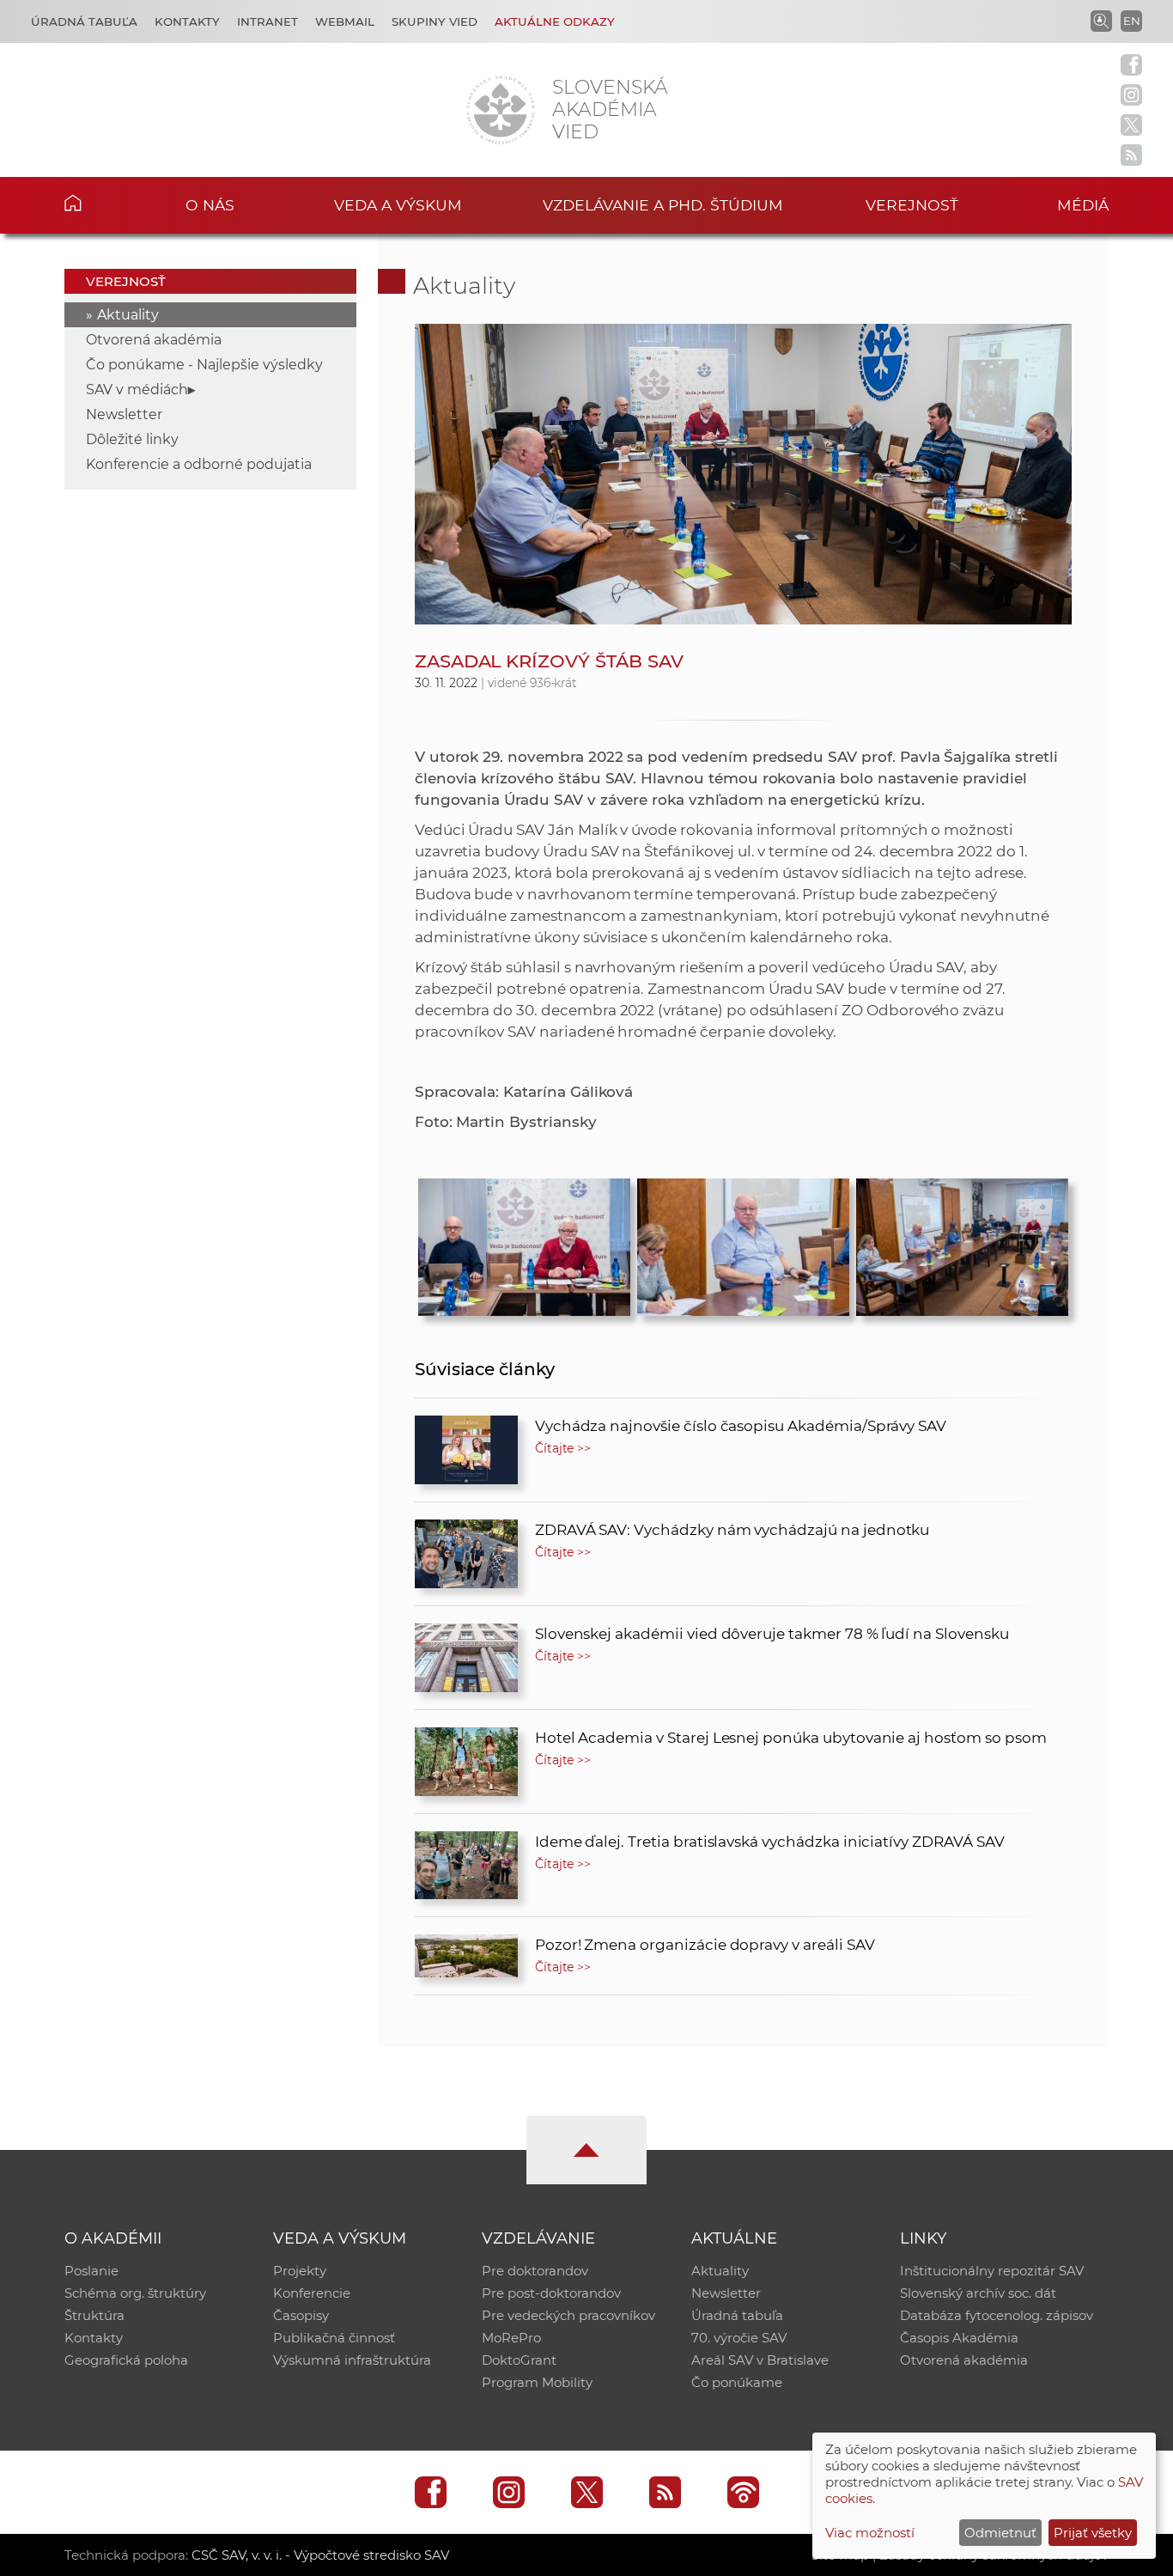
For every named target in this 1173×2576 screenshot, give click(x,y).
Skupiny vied (435, 21)
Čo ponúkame (737, 2382)
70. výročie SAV (739, 2338)
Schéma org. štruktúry (135, 2293)
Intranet (267, 21)
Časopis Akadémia (959, 2338)
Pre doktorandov (535, 2271)
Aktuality (128, 315)
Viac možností (870, 2533)
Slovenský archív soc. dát (978, 2293)
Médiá (1083, 205)
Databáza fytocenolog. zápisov (997, 2315)
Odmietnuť (1000, 2533)
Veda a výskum (398, 205)
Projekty (300, 2271)
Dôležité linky (132, 439)
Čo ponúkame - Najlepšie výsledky (204, 365)
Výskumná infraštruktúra (352, 2360)
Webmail (345, 21)
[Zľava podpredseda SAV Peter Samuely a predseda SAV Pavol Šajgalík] (524, 1243)
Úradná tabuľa (84, 21)
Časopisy (301, 2315)
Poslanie (91, 2271)
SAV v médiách (137, 390)
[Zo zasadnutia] (962, 1243)
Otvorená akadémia (154, 340)
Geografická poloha (126, 2360)
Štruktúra (94, 2315)
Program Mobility (537, 2382)
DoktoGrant (519, 2360)
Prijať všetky (1093, 2533)
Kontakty (187, 21)
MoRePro (511, 2338)
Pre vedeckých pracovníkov (568, 2315)
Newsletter (124, 414)
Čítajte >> (563, 1448)
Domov (99, 203)
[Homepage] (501, 110)
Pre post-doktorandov (551, 2293)
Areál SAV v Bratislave (760, 2360)
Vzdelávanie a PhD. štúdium (663, 205)
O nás (210, 205)
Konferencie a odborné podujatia (199, 464)
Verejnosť (912, 205)
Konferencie (312, 2293)
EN (1132, 21)
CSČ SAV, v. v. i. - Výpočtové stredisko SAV (320, 2555)
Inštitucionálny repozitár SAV (992, 2271)
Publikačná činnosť (334, 2338)
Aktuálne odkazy (555, 21)
